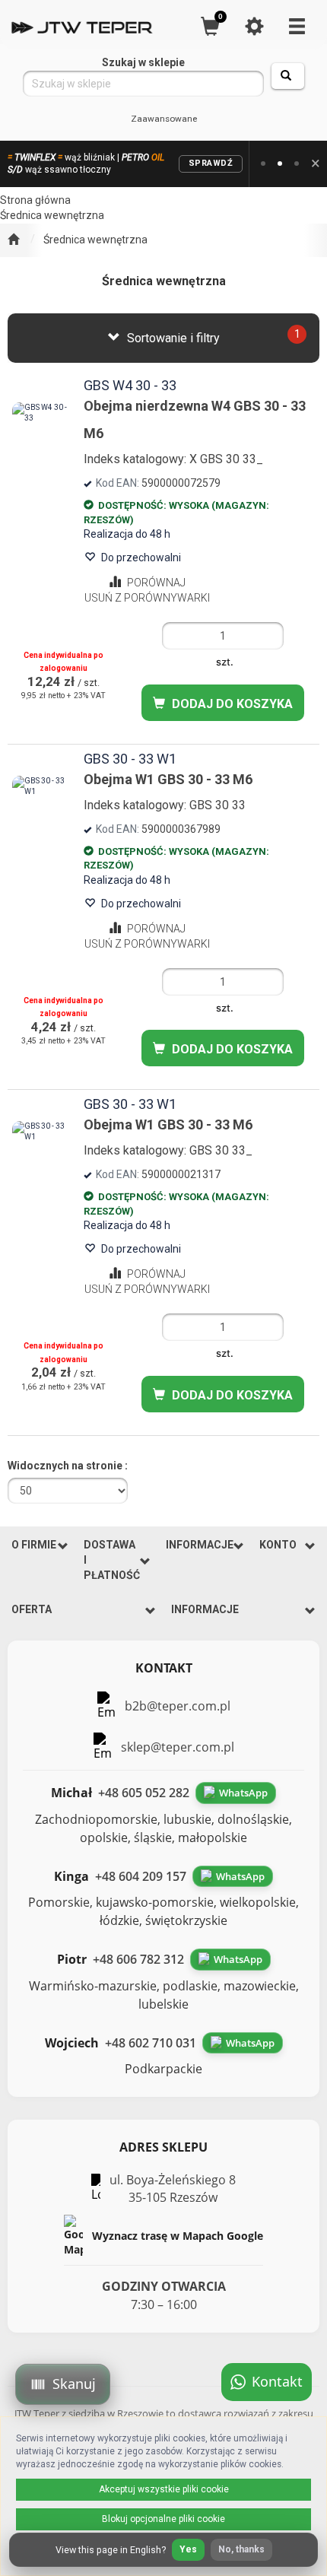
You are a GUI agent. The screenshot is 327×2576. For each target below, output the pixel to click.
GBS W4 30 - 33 (130, 385)
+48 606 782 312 (138, 1959)
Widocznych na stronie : (68, 1466)
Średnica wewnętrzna (95, 240)
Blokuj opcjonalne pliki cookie (163, 2519)
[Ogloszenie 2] (280, 164)
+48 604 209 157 (141, 1876)
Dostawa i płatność (112, 1560)
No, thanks (241, 2549)
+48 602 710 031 (151, 2043)
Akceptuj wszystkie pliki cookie (164, 2489)
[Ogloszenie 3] (297, 164)
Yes (188, 2549)
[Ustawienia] (254, 26)
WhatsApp (243, 1793)
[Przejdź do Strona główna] (13, 240)
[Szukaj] (288, 76)
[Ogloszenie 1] (263, 164)
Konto (278, 1545)
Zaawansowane (164, 119)
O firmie (34, 1545)
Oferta (32, 1609)
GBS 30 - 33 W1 (130, 759)
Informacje (200, 1545)
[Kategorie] (297, 26)
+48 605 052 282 (144, 1793)
